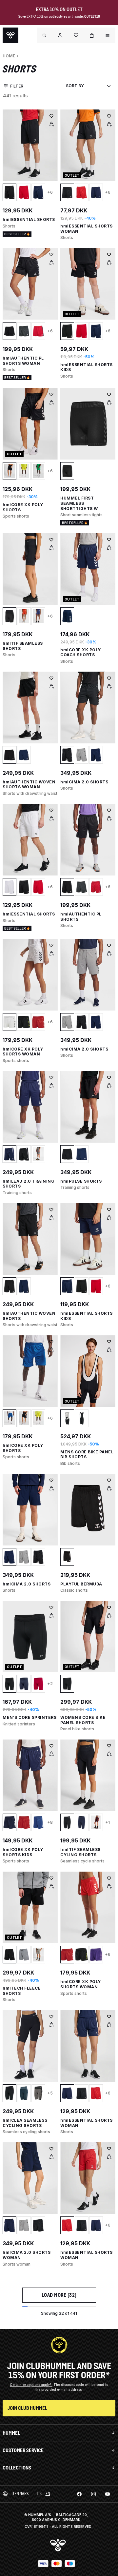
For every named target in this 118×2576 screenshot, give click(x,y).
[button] (60, 35)
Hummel (11, 2433)
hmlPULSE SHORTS (81, 1181)
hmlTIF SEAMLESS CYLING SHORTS (80, 1852)
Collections (17, 2468)
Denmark (20, 2494)
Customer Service (23, 2450)
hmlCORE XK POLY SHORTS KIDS (23, 1852)
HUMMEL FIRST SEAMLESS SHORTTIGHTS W (79, 503)
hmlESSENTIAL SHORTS (29, 219)
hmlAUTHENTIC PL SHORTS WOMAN (23, 361)
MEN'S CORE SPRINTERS (29, 1717)
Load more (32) (59, 2295)
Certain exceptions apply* (31, 2385)
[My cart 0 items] (92, 35)
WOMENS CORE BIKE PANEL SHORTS (83, 1720)
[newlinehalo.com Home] (10, 35)
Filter (17, 86)
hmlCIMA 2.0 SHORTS (84, 782)
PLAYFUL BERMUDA (81, 1584)
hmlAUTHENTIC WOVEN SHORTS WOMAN (29, 785)
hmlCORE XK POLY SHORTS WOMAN (23, 1052)
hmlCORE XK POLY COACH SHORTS (81, 652)
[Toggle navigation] (45, 35)
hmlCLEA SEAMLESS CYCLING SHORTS (25, 2123)
